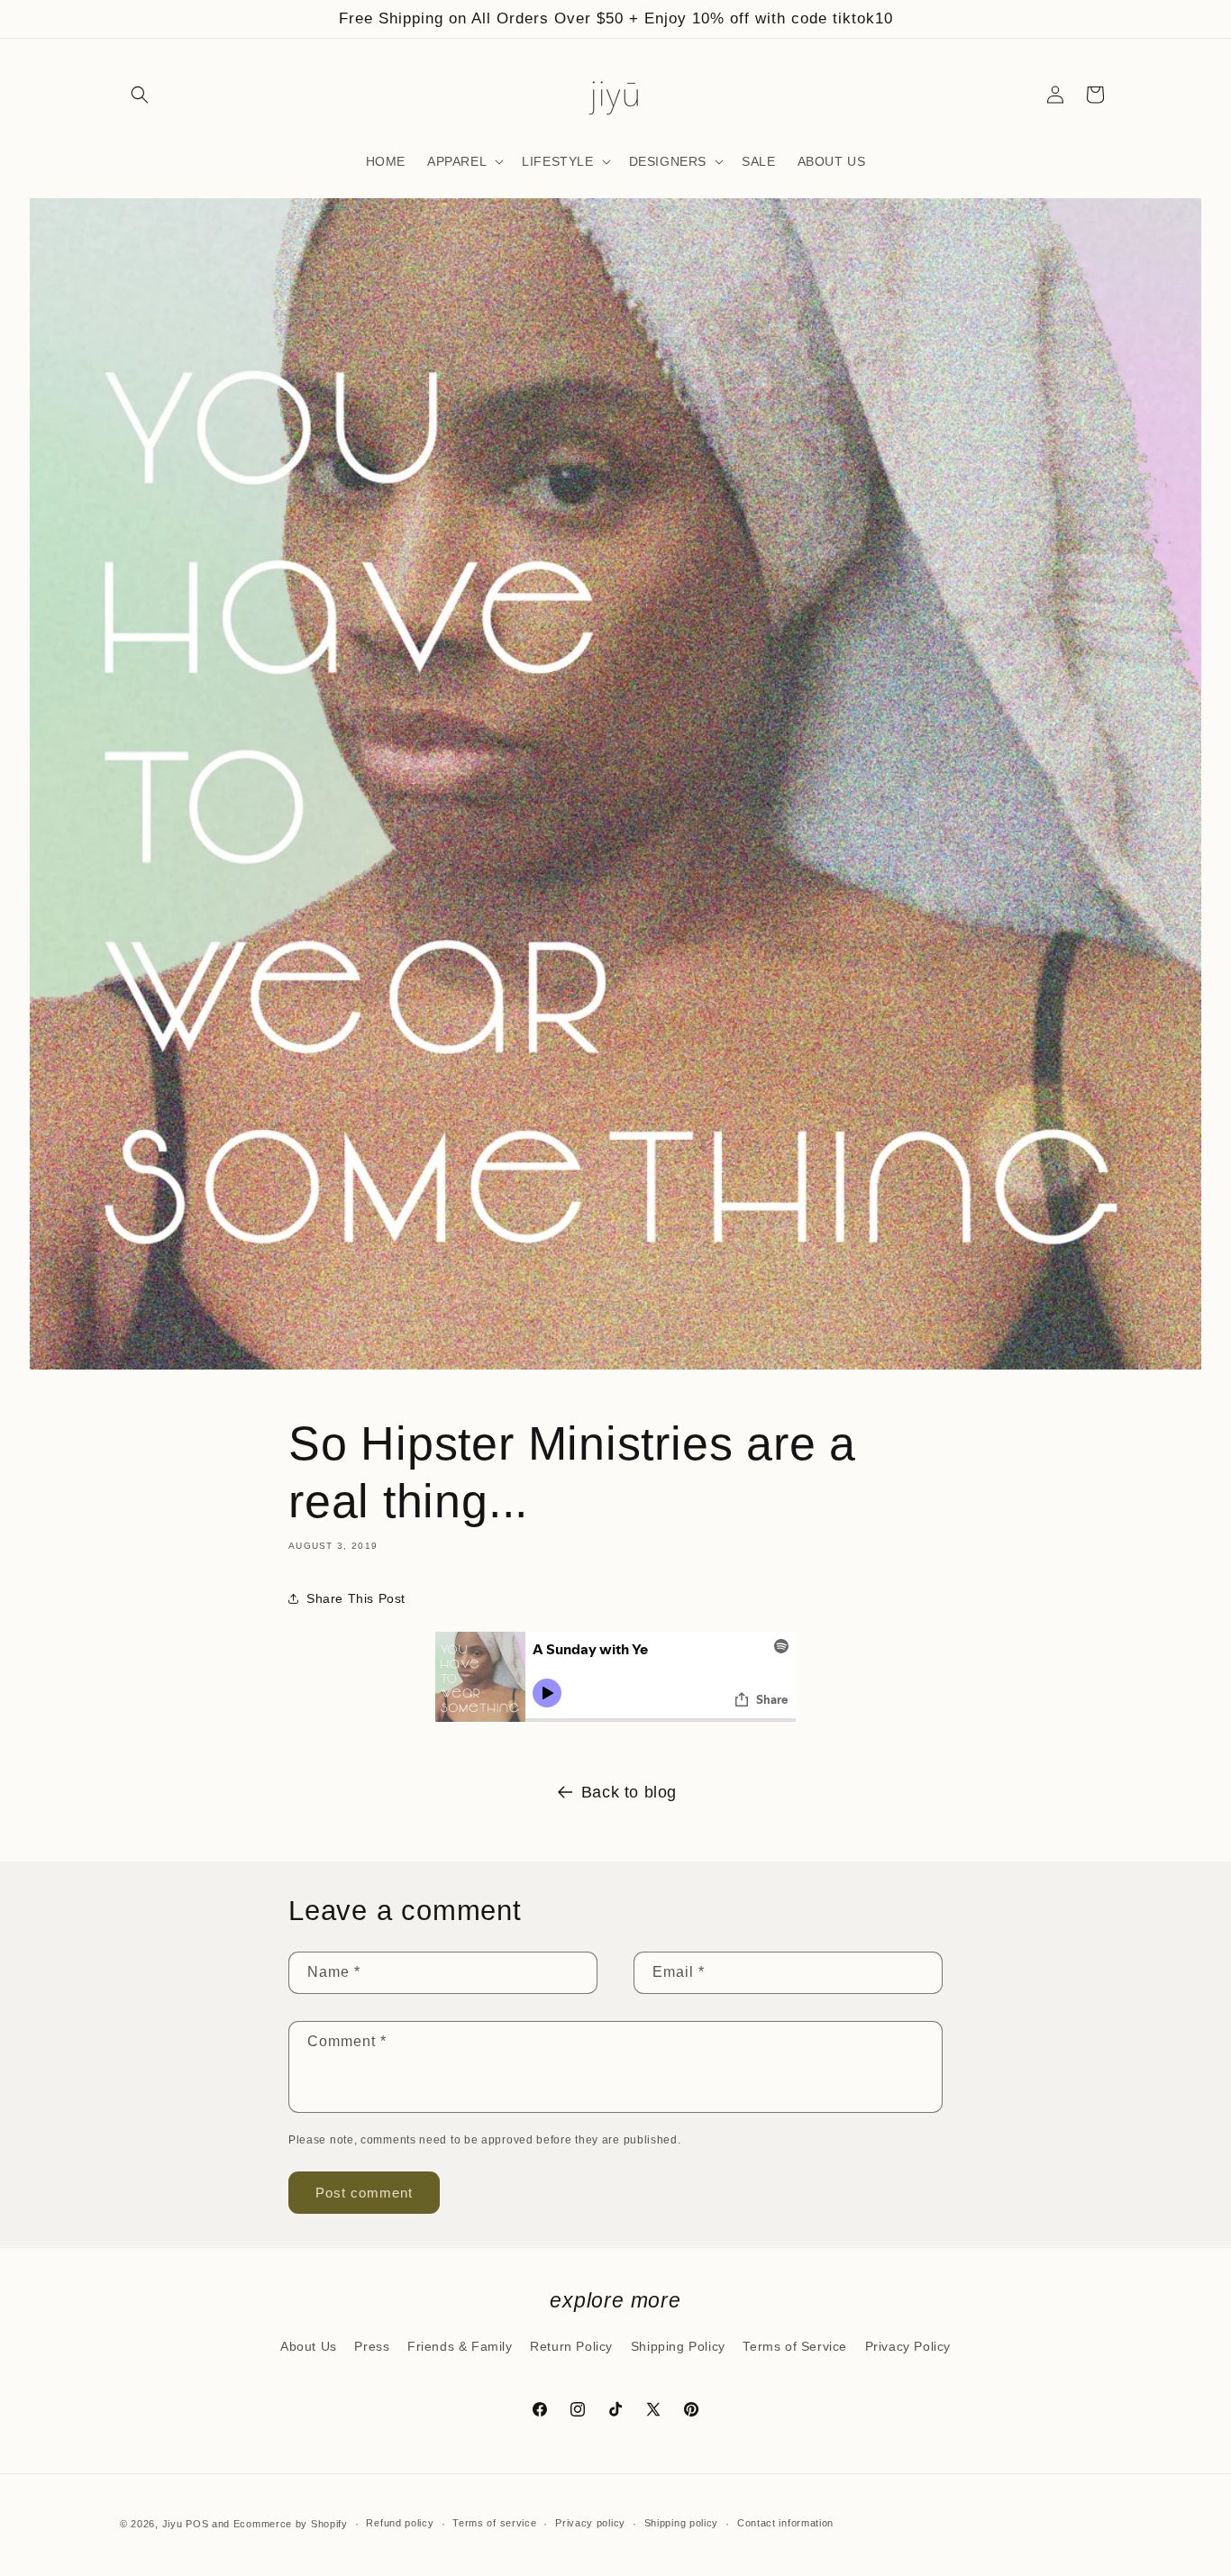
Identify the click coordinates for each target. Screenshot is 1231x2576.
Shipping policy (682, 2523)
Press (372, 2346)
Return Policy (571, 2346)
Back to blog (629, 1792)
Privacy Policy (908, 2346)
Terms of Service (795, 2346)
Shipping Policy (678, 2346)
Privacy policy (590, 2523)
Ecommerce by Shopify (291, 2524)
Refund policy (400, 2523)
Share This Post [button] (356, 1598)
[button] (140, 95)
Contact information (785, 2523)
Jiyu (173, 2524)
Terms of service (494, 2523)
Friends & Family (460, 2346)
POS (197, 2524)
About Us (309, 2346)
